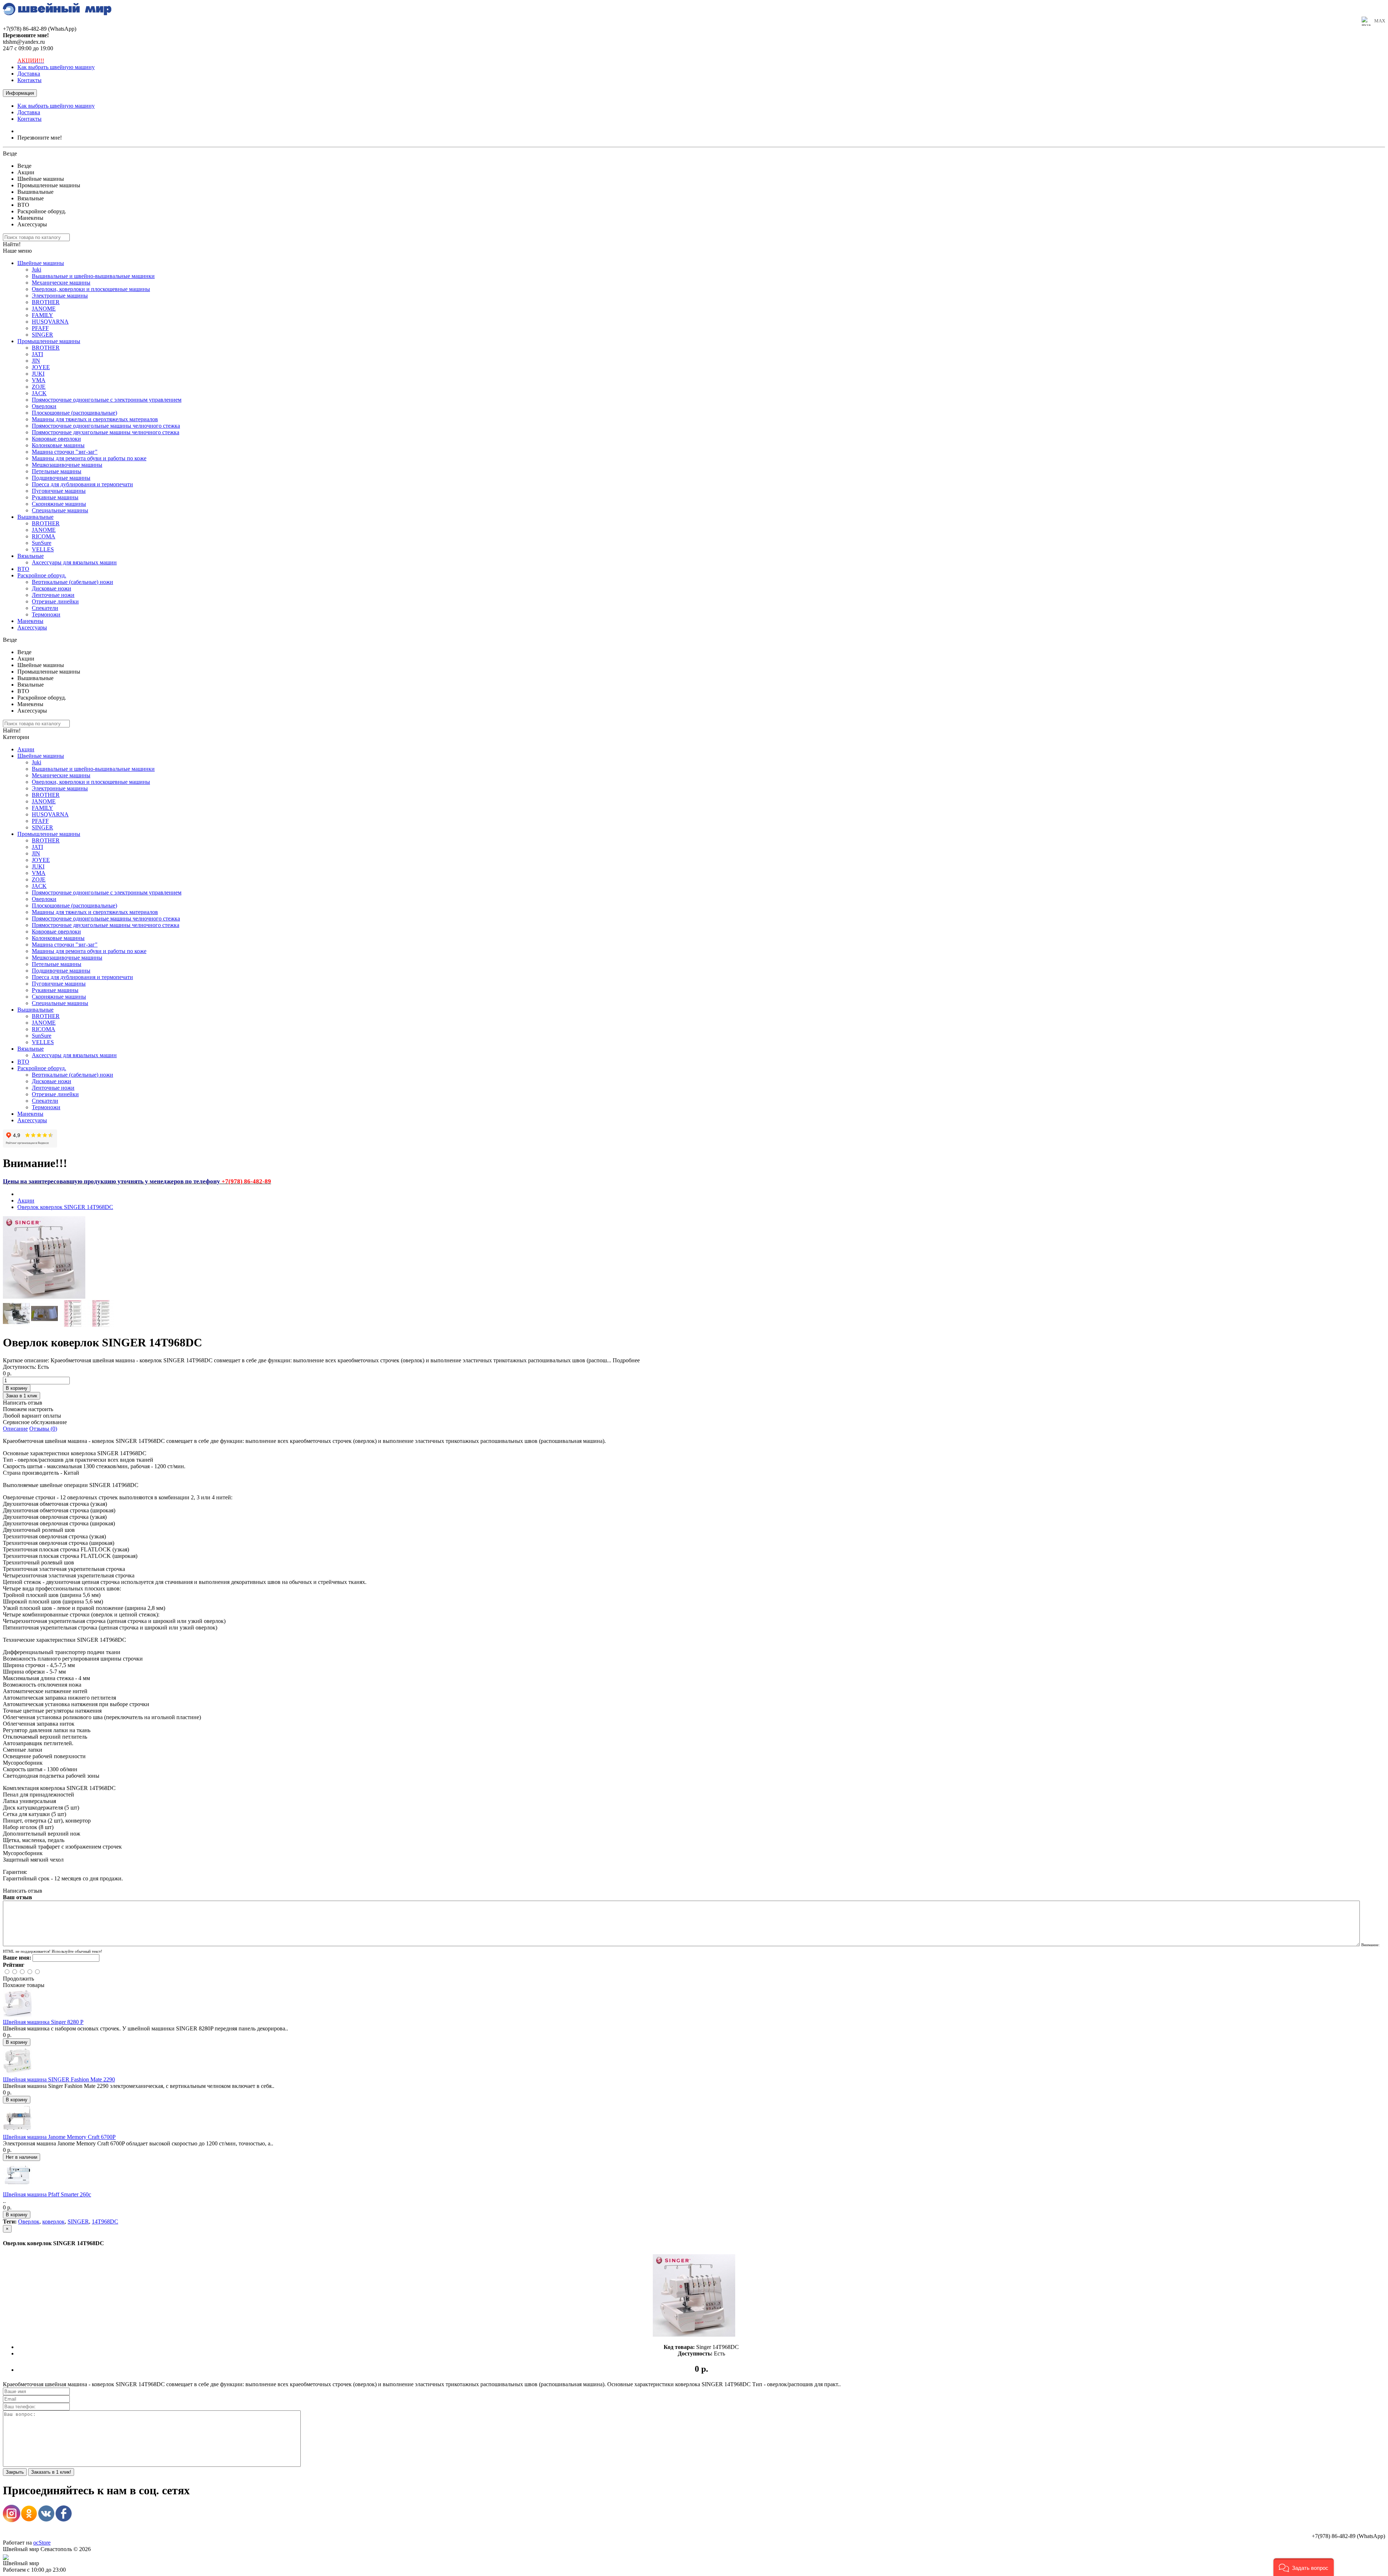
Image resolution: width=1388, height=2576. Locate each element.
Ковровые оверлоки (56, 439)
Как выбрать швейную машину (56, 67)
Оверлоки (44, 406)
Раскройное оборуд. (42, 575)
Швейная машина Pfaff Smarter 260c (47, 2194)
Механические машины (61, 283)
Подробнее (626, 1360)
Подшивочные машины (61, 478)
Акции (26, 749)
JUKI (38, 374)
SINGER (42, 335)
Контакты (29, 80)
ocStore (42, 2543)
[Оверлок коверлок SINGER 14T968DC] (44, 1297)
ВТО (23, 569)
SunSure (42, 543)
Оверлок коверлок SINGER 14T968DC (65, 1207)
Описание (15, 1429)
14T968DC (105, 2222)
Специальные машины (60, 510)
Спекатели (45, 608)
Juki (37, 270)
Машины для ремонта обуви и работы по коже (89, 458)
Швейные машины (41, 263)
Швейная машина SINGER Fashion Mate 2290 (59, 2079)
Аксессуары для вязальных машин (74, 562)
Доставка (29, 74)
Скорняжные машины (59, 504)
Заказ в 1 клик (22, 1396)
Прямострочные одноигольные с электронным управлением (107, 400)
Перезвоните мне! (40, 138)
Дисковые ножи (52, 588)
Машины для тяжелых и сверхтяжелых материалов (95, 419)
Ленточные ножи (53, 595)
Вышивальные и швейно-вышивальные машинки (93, 276)
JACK (39, 393)
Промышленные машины (49, 341)
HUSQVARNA (50, 322)
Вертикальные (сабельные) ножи (72, 582)
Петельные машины (57, 471)
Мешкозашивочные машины (67, 465)
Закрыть (15, 2472)
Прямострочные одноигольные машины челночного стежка (106, 426)
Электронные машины (60, 296)
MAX (1380, 21)
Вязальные (31, 556)
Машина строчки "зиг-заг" (65, 452)
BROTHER (46, 302)
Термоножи (46, 614)
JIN (36, 361)
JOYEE (41, 367)
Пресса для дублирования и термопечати (82, 484)
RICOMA (44, 536)
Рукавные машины (55, 497)
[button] (1304, 2567)
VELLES (43, 549)
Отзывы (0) (43, 1429)
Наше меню (17, 251)
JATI (37, 354)
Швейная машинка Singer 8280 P (43, 2022)
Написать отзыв (23, 1403)
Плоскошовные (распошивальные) (74, 413)
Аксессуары (32, 627)
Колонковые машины (58, 445)
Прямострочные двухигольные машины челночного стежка (106, 432)
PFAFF (40, 328)
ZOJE (39, 387)
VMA (39, 380)
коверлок (53, 2222)
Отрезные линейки (55, 601)
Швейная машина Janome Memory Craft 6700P (59, 2137)
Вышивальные (35, 517)
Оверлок (29, 2222)
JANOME (44, 309)
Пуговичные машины (59, 491)
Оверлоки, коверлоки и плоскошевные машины (91, 289)
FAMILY (42, 315)
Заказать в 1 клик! (51, 2472)
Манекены (30, 621)
